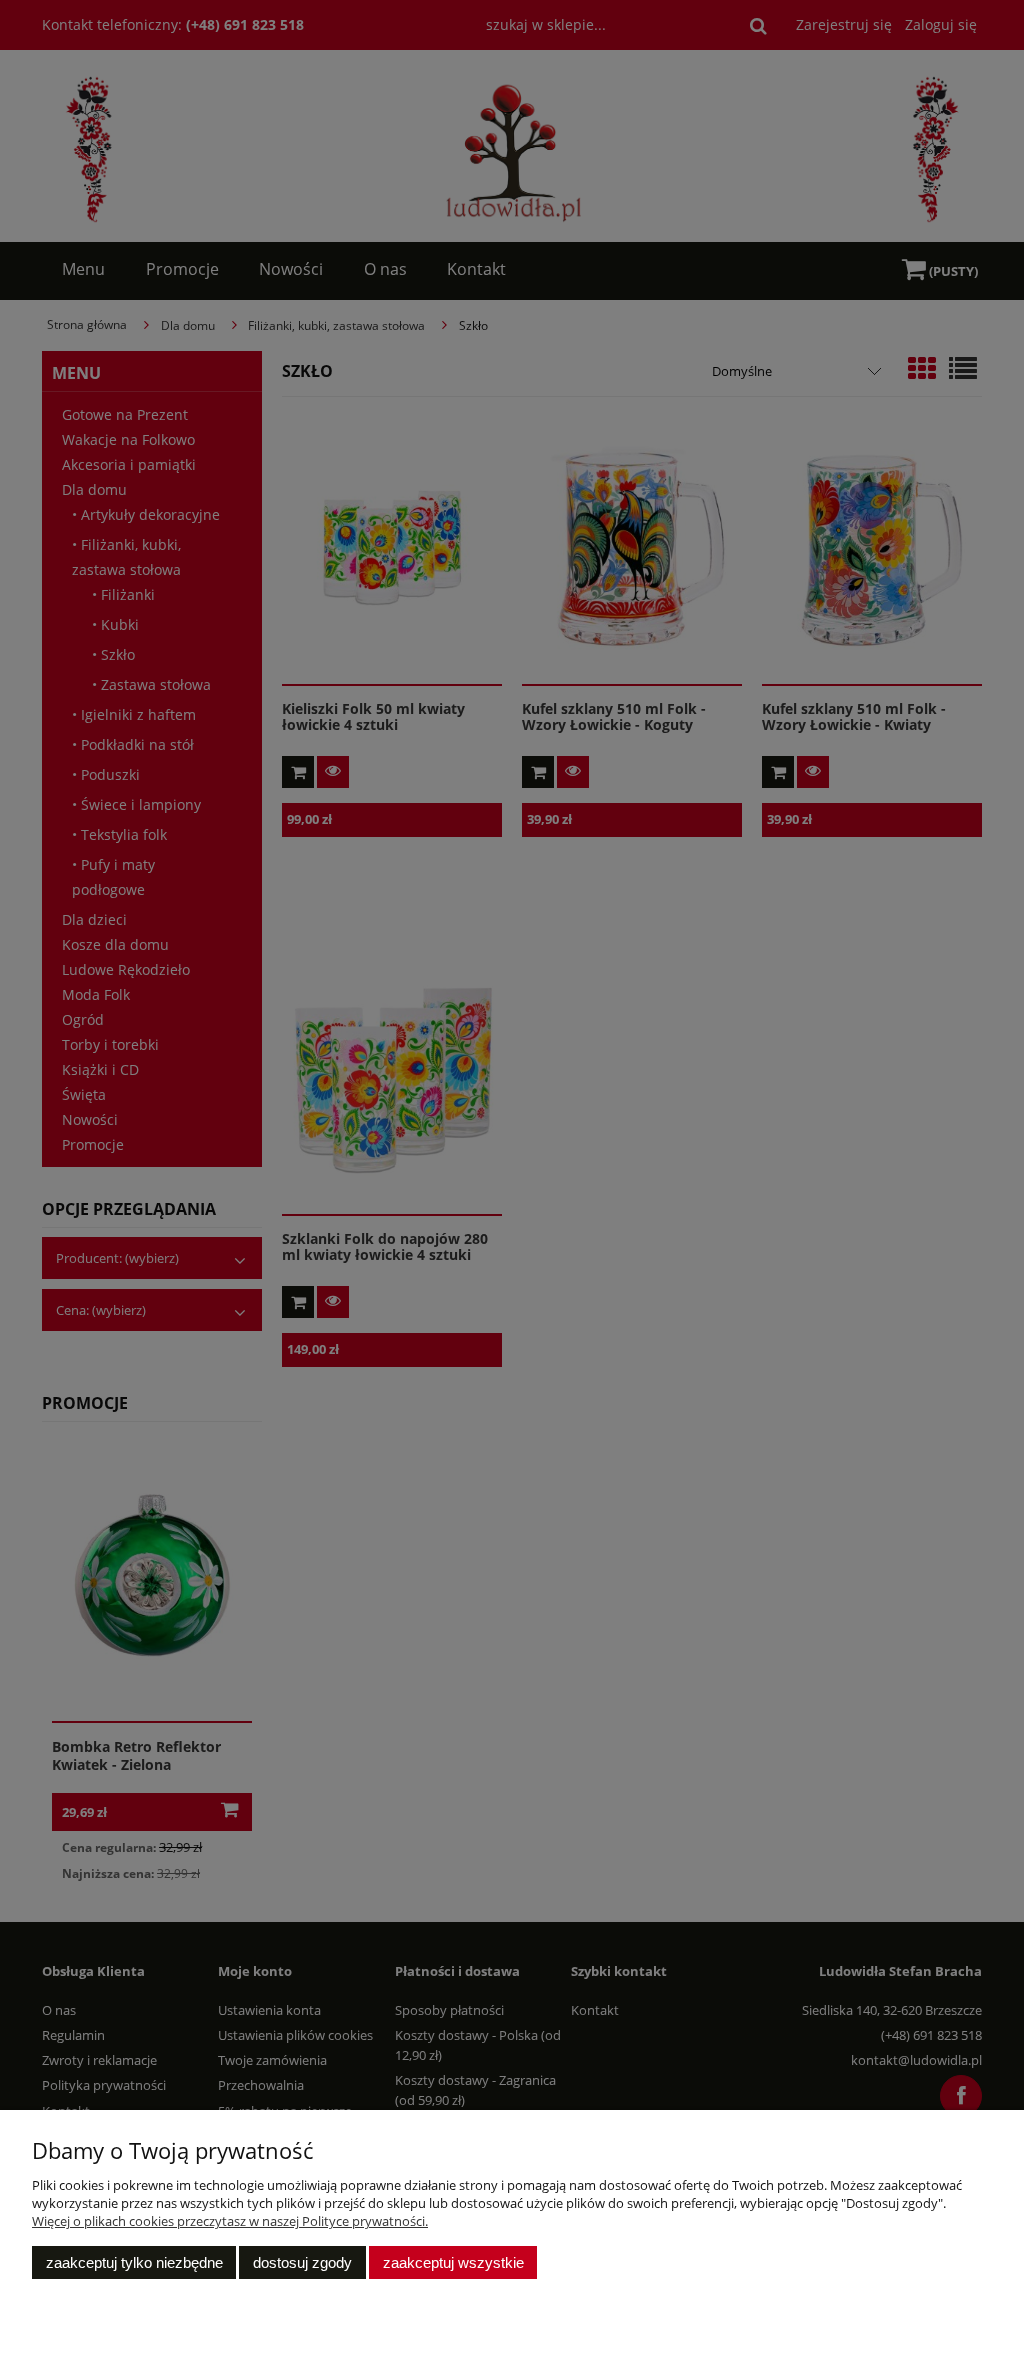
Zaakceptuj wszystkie (453, 2262)
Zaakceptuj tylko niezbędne (134, 2262)
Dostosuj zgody (302, 2262)
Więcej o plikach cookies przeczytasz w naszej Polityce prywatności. (230, 2221)
